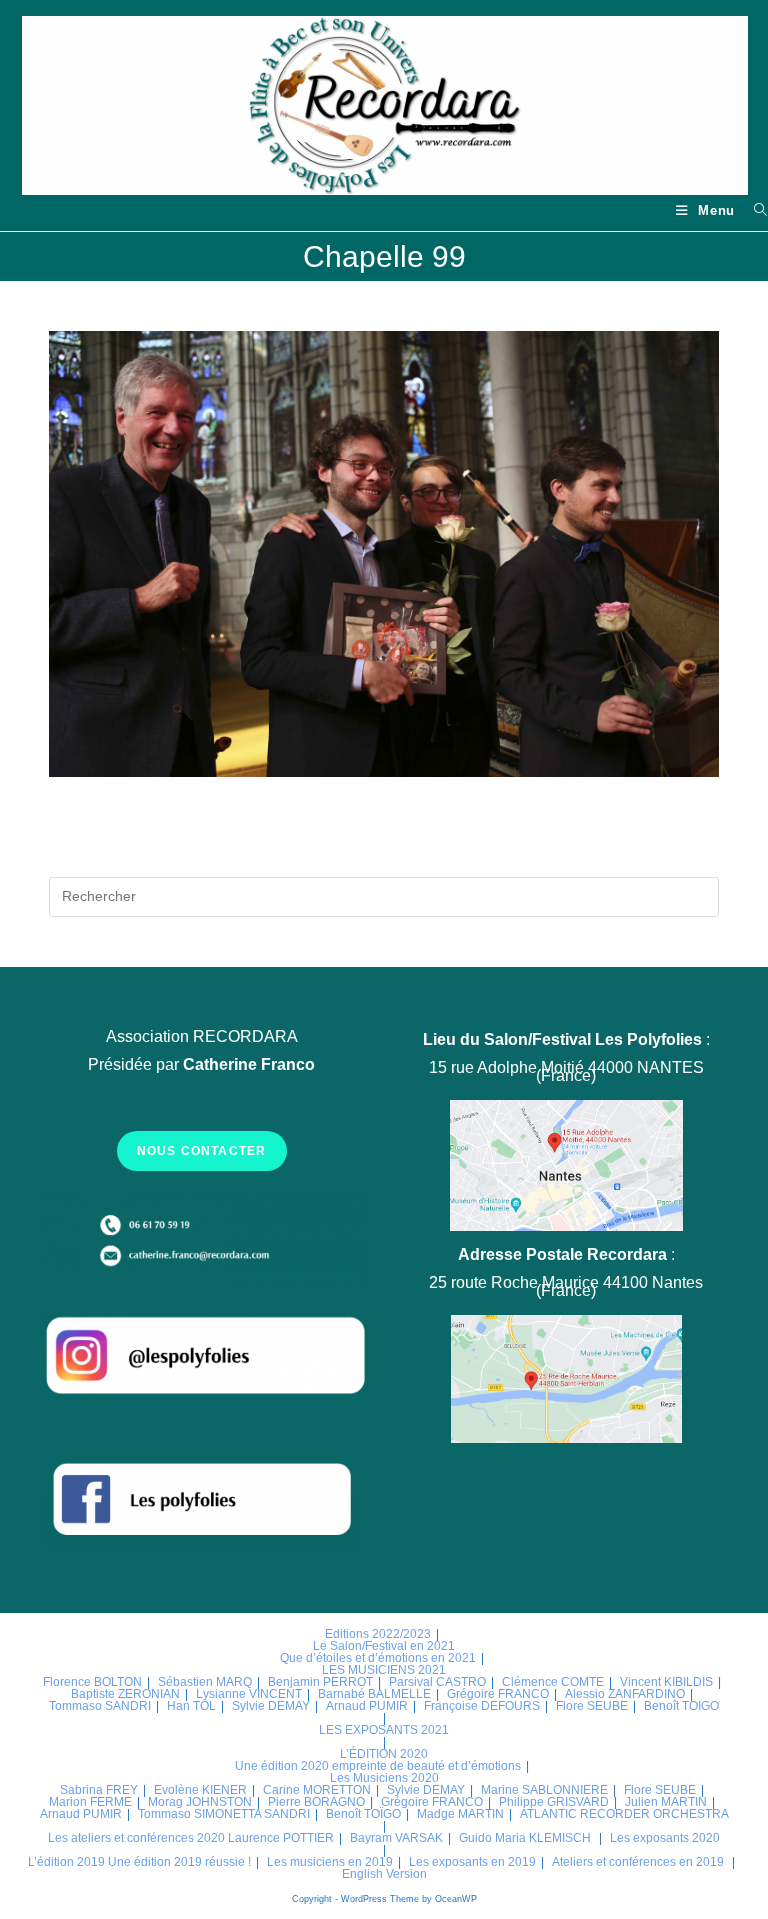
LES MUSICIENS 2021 (384, 1670)
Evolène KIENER (200, 1790)
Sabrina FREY (99, 1790)
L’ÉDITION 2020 (384, 1754)
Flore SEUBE (592, 1706)
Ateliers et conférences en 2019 (638, 1862)
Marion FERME (90, 1802)
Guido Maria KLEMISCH (525, 1838)
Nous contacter (202, 1151)
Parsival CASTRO (437, 1682)
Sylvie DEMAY (271, 1706)
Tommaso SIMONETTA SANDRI (224, 1814)
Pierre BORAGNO (316, 1802)
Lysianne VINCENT (249, 1694)
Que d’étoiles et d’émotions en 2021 (378, 1658)
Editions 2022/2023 (378, 1634)
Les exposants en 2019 (472, 1862)
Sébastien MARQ (205, 1682)
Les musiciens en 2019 (330, 1862)
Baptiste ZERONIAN (125, 1694)
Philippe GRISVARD (554, 1802)
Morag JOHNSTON (200, 1802)
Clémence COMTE (553, 1682)
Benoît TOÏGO (363, 1814)
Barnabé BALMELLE (374, 1694)
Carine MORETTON (317, 1790)
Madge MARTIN (460, 1814)
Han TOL (191, 1706)
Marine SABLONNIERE (544, 1790)
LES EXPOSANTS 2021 (384, 1730)
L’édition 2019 (66, 1862)
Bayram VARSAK (396, 1838)
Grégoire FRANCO (498, 1694)
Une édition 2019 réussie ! (179, 1862)
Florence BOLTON (92, 1682)
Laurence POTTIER (281, 1838)
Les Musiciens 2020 (384, 1778)
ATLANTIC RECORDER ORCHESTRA (624, 1814)
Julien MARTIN (666, 1802)
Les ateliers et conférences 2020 (136, 1838)
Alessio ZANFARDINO (625, 1694)
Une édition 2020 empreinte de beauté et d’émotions (378, 1766)
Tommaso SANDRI (100, 1706)
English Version (384, 1874)
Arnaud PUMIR (367, 1706)
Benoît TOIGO (681, 1706)
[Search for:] (753, 210)
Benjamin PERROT (320, 1682)
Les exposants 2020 (665, 1838)
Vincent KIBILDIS (666, 1682)
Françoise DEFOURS (482, 1706)
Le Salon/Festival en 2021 (384, 1646)
